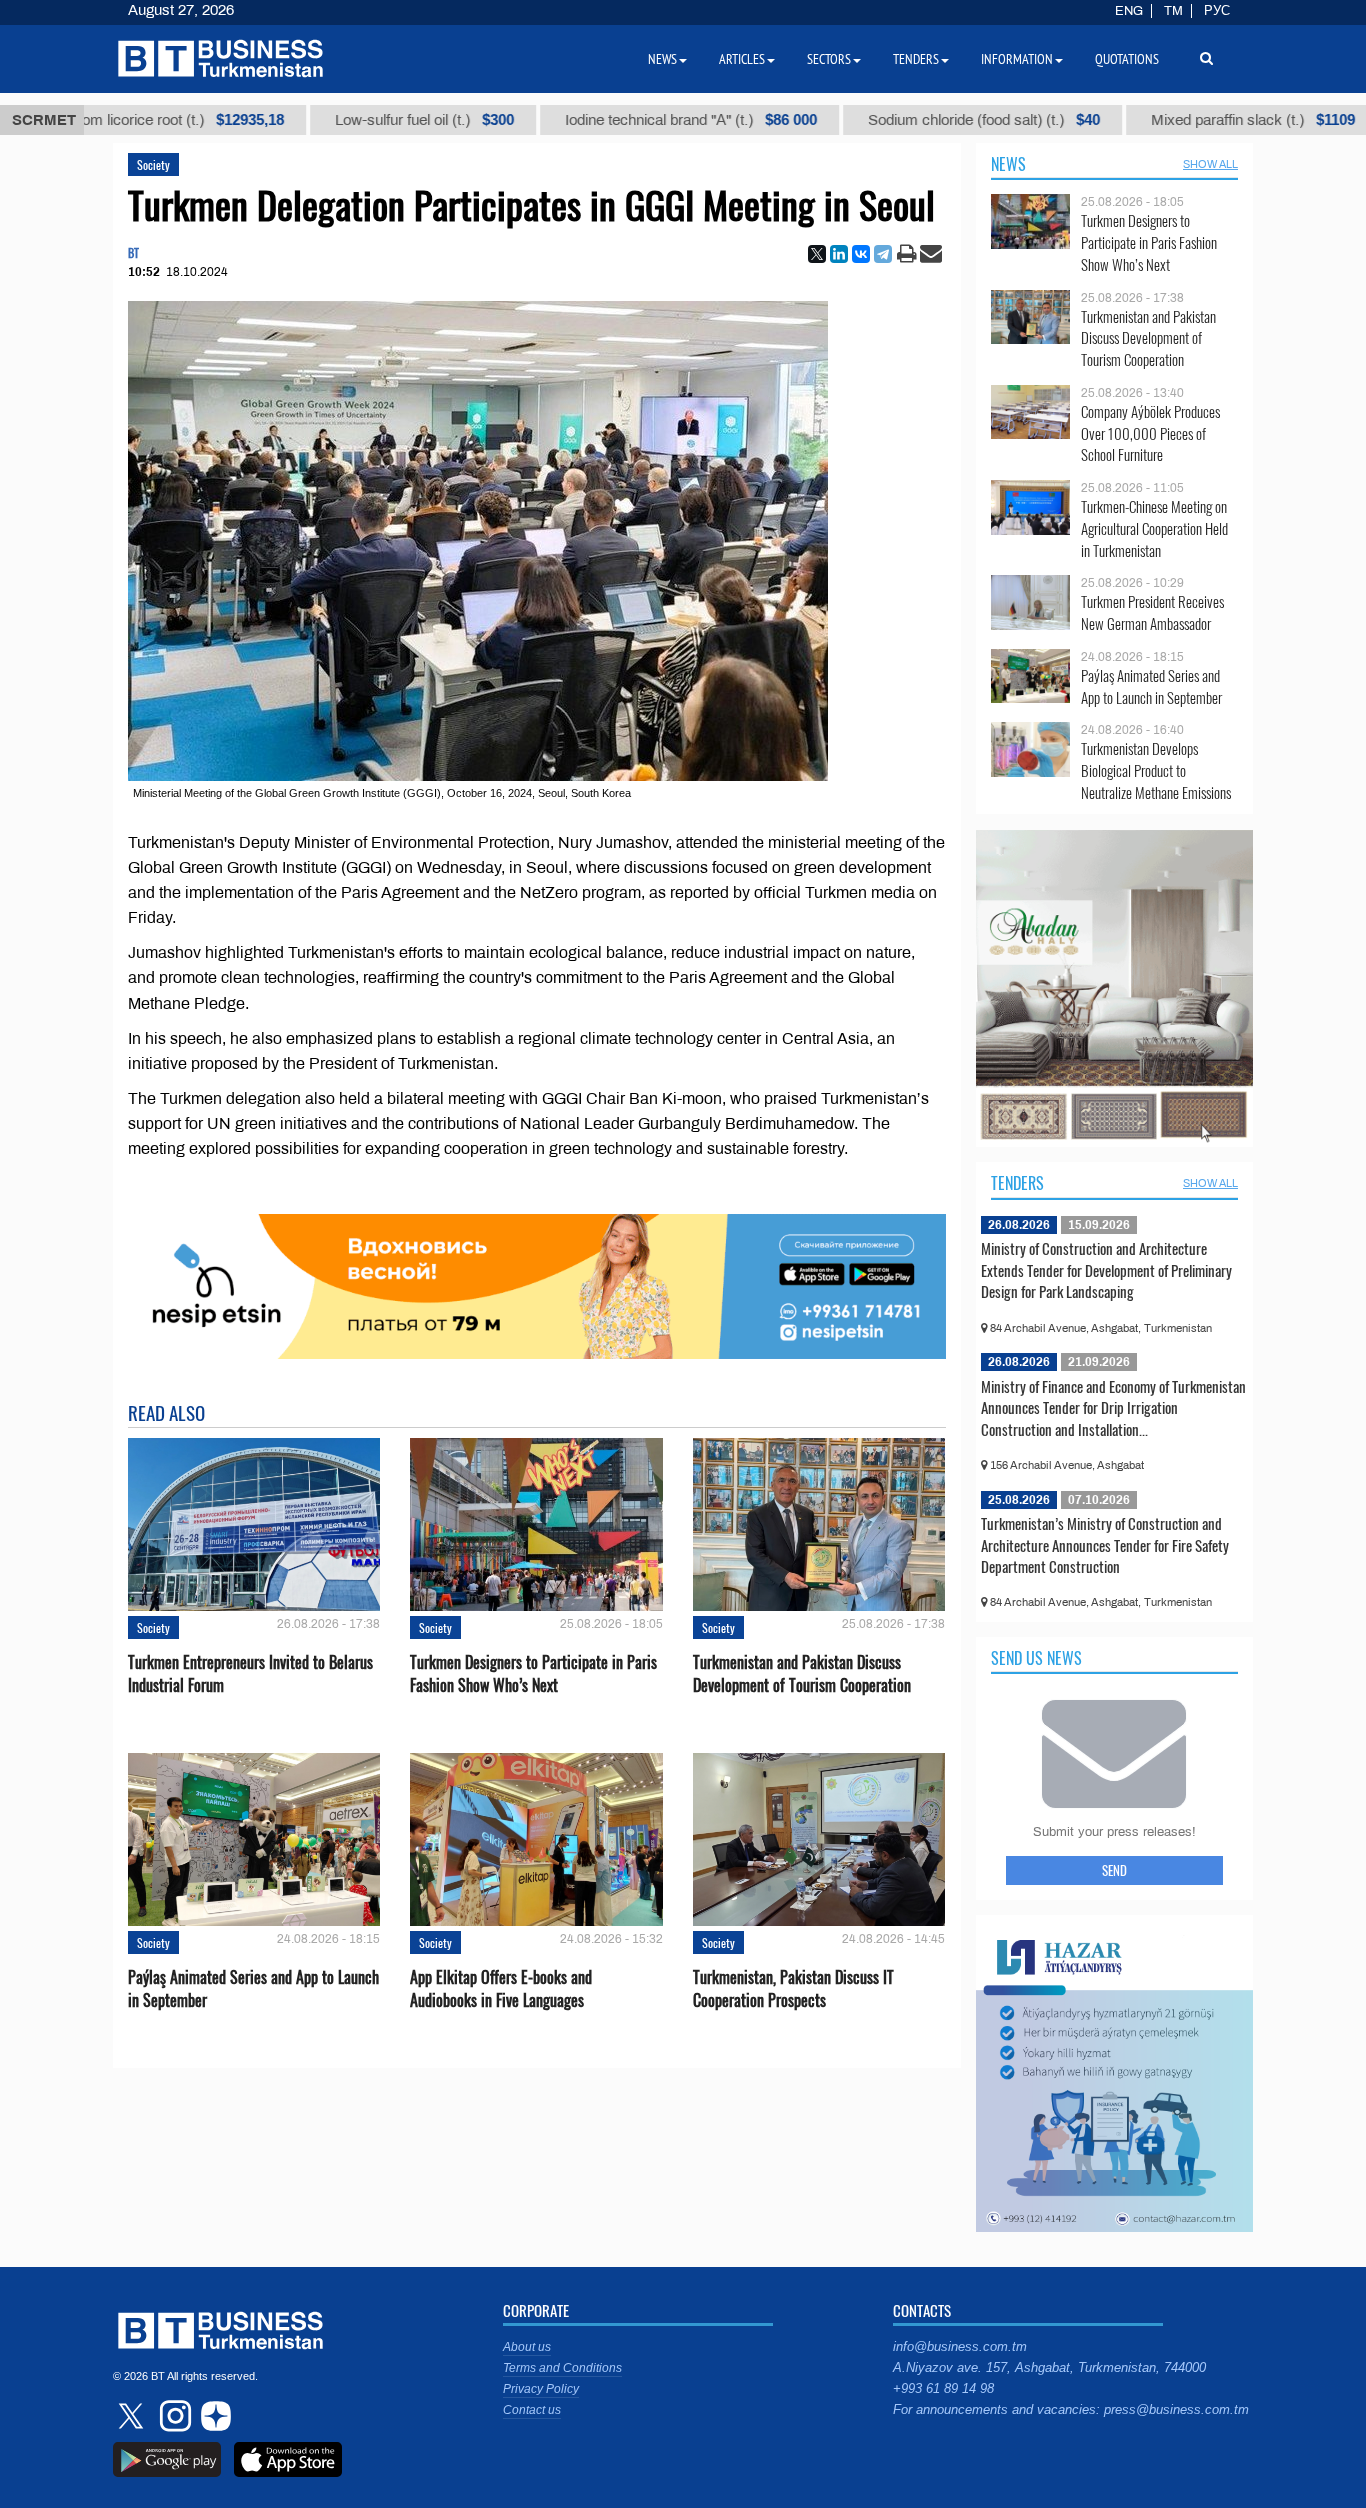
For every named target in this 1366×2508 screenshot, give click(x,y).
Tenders (1017, 1183)
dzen (213, 2416)
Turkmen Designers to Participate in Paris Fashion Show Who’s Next (533, 1674)
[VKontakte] (861, 254)
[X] (817, 254)
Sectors (829, 59)
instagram (173, 2416)
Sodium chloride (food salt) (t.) (878, 120)
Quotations (1127, 59)
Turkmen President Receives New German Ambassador (1152, 612)
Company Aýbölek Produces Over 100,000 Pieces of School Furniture (1150, 433)
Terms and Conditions (562, 2368)
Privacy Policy (541, 2389)
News (1008, 164)
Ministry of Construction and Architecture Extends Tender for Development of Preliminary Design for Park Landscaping (1106, 1269)
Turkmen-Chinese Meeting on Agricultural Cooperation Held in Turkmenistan (1154, 528)
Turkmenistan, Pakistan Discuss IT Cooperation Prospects (793, 1989)
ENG (1129, 11)
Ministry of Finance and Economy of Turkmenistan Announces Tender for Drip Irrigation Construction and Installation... (1113, 1407)
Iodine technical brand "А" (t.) (585, 120)
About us (527, 2347)
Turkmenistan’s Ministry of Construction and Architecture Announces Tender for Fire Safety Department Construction (1105, 1544)
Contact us (532, 2410)
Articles (742, 59)
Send (1114, 1870)
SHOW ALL (1210, 164)
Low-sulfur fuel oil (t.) (318, 120)
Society (153, 164)
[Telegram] (883, 254)
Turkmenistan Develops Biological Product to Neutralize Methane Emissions (1156, 770)
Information (1017, 59)
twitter (133, 2416)
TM (1173, 11)
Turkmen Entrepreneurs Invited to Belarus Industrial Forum (250, 1674)
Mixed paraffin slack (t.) (1147, 120)
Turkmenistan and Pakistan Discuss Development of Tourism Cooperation (802, 1674)
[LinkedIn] (839, 254)
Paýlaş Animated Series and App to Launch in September (253, 1989)
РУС (1217, 11)
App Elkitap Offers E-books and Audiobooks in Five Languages (501, 1989)
